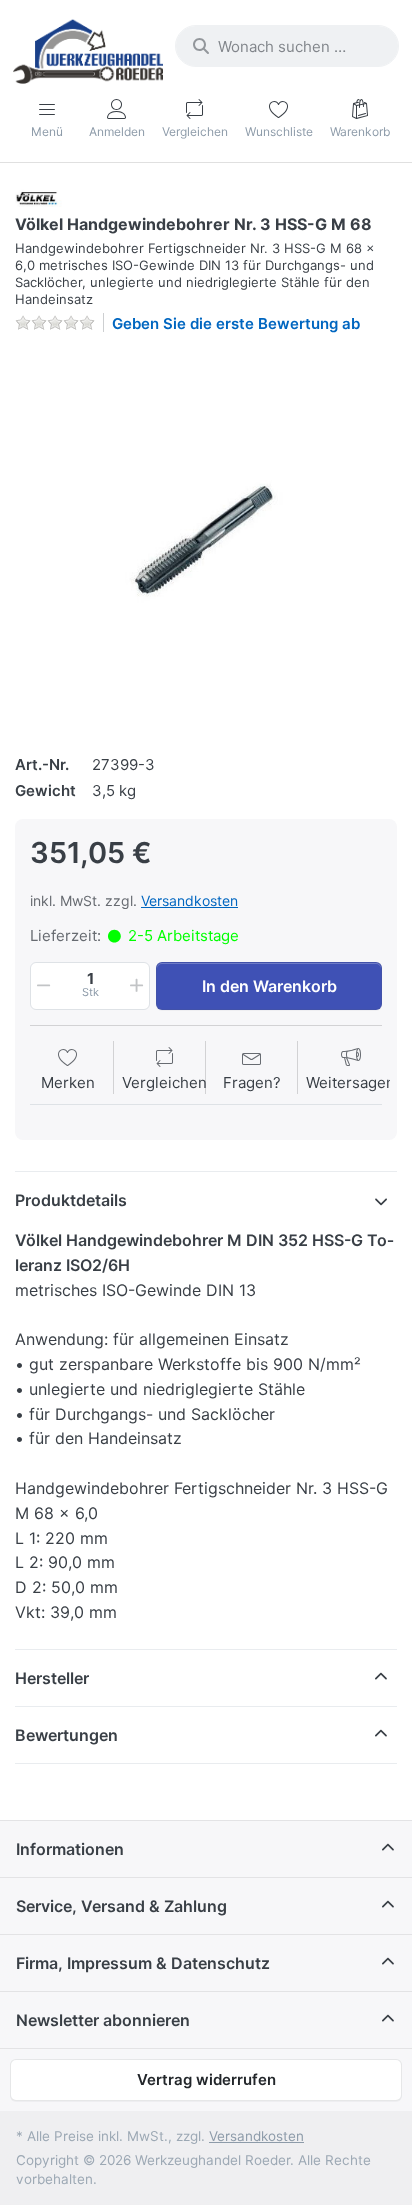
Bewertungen (66, 1735)
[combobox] (287, 46)
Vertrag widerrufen (206, 2079)
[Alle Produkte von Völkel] (41, 197)
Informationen (70, 1849)
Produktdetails (71, 1200)
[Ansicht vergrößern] (206, 541)
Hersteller (52, 1678)
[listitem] (206, 541)
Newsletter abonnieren (103, 2020)
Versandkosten (189, 900)
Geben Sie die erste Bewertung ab (236, 323)
